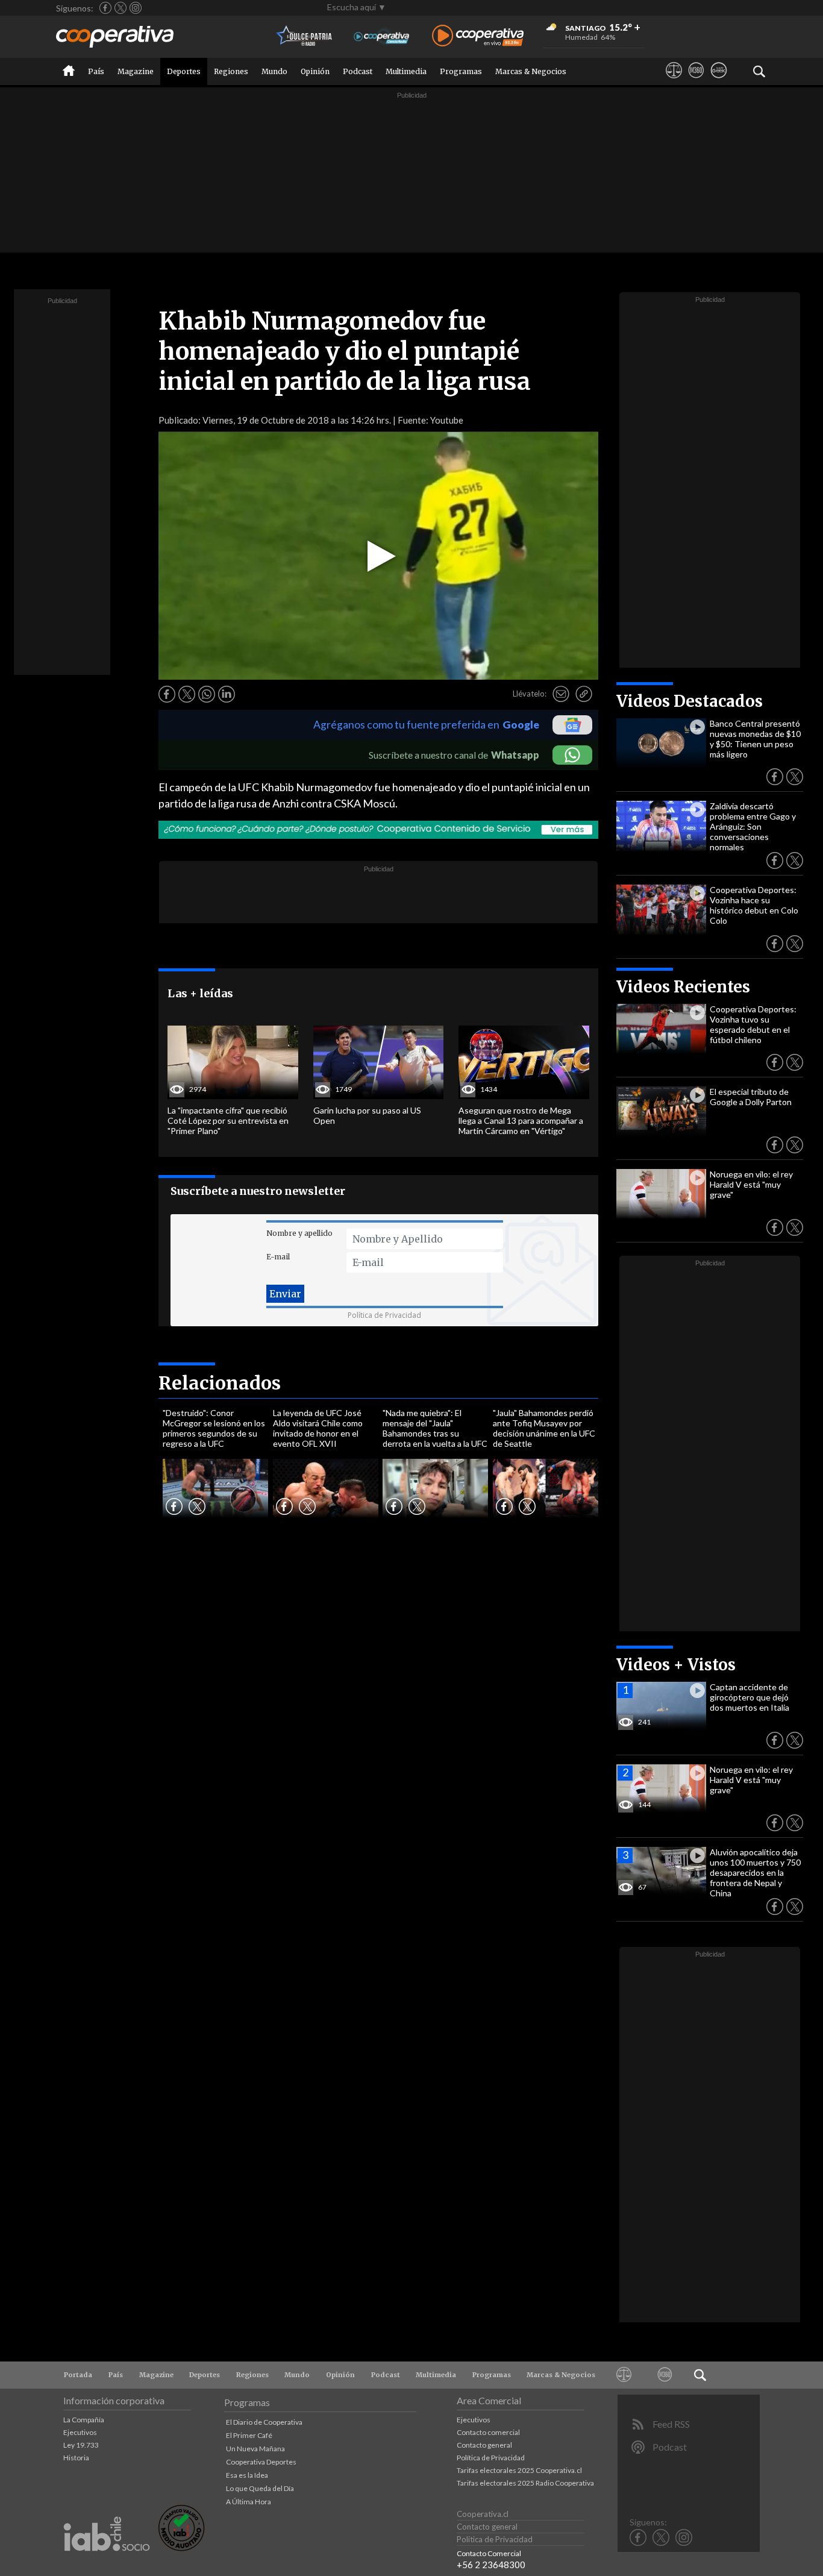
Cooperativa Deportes (261, 2462)
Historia (76, 2458)
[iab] (107, 2564)
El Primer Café (249, 2435)
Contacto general (484, 2445)
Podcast (358, 71)
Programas (461, 71)
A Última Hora (249, 2502)
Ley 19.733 (81, 2445)
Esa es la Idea (247, 2475)
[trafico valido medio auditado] (181, 2548)
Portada (78, 2375)
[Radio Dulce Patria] (305, 36)
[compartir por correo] (561, 694)
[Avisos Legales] (674, 81)
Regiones (231, 71)
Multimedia (406, 71)
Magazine (136, 71)
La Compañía (84, 2420)
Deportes (184, 71)
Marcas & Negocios (531, 71)
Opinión (315, 71)
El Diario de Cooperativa (264, 2422)
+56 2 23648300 (491, 2565)
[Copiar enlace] (584, 694)
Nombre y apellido (299, 1233)
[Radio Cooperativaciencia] (382, 36)
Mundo (274, 71)
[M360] (696, 81)
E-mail (278, 1257)
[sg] (718, 81)
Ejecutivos (80, 2432)
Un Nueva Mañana (255, 2449)
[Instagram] (136, 8)
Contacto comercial (488, 2432)
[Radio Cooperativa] (478, 36)
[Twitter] (120, 8)
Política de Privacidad (384, 1315)
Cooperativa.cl (483, 2514)
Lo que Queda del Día (260, 2488)
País (96, 71)
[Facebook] (105, 8)
